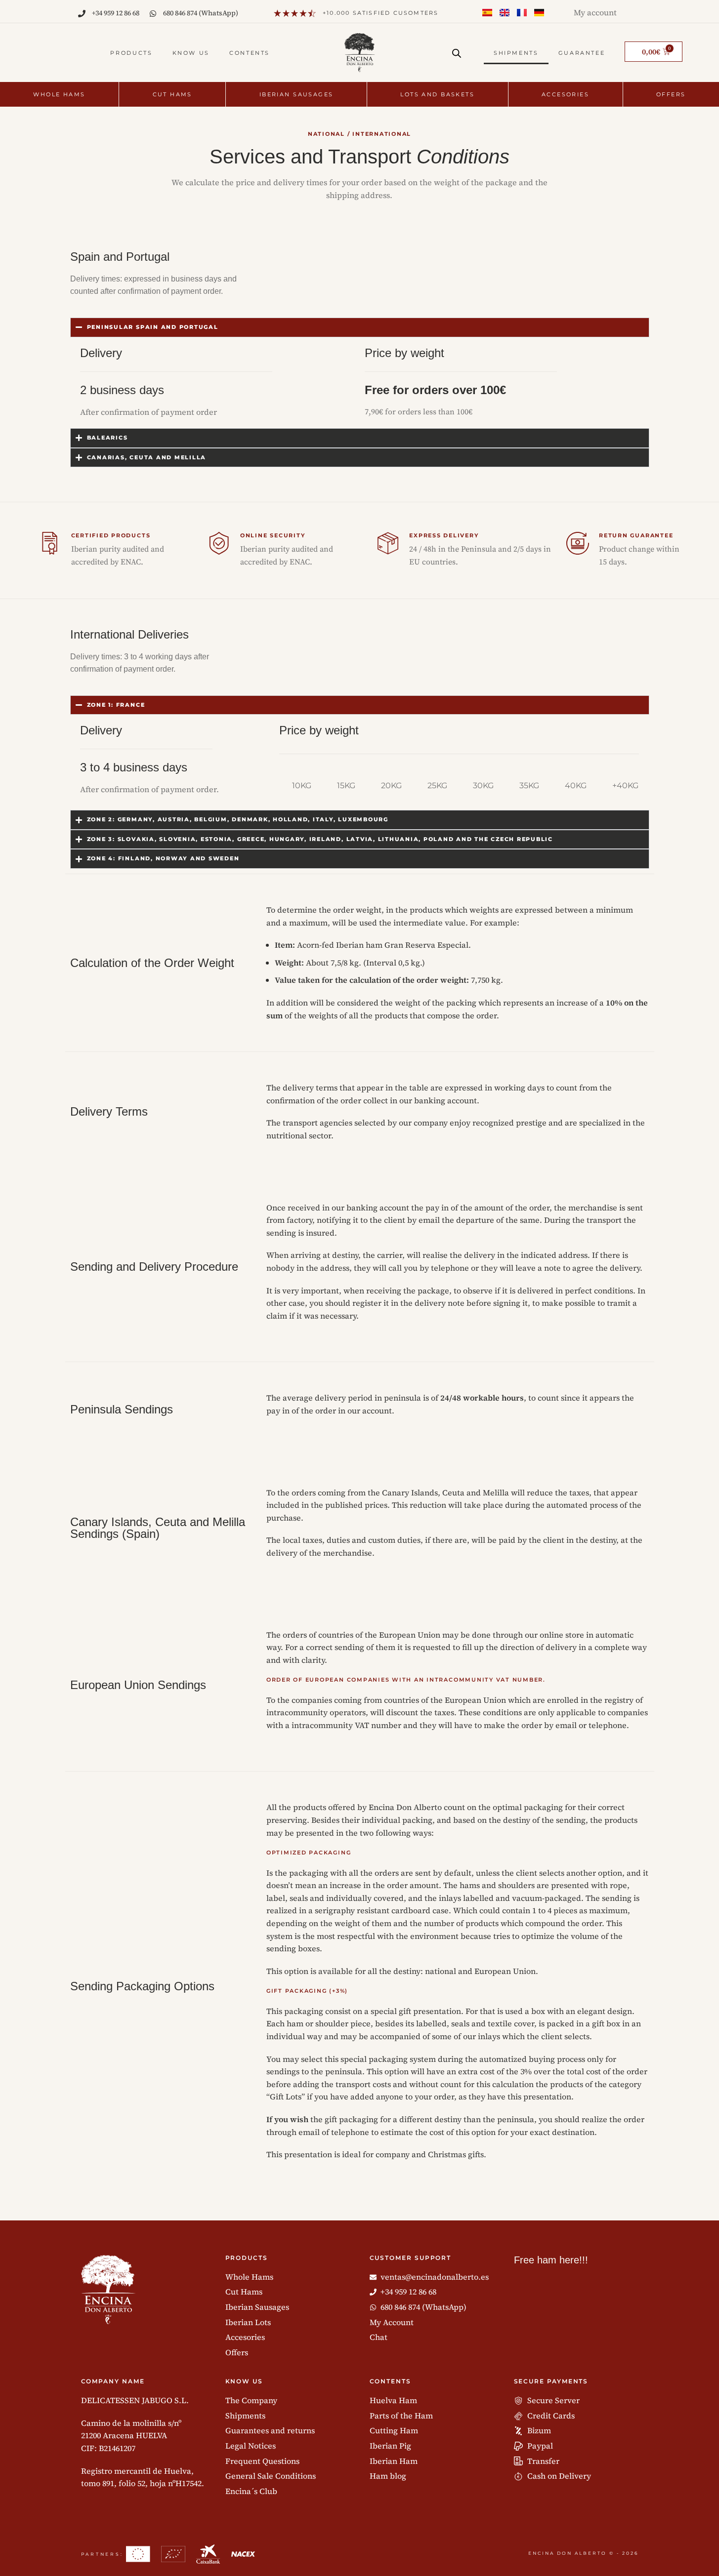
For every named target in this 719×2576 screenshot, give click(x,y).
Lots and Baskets (437, 94)
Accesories (565, 94)
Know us (191, 53)
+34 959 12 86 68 (116, 13)
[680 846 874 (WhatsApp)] (153, 14)
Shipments (516, 53)
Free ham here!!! (551, 2260)
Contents (250, 53)
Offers (671, 94)
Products (131, 53)
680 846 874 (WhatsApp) (201, 13)
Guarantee (582, 53)
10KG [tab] (302, 785)
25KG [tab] (437, 785)
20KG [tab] (391, 785)
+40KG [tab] (625, 785)
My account (595, 12)
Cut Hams (172, 94)
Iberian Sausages (296, 94)
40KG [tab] (576, 785)
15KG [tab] (346, 785)
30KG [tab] (483, 785)
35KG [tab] (529, 785)
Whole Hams (59, 94)
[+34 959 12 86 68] (82, 14)
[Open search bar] (457, 53)
